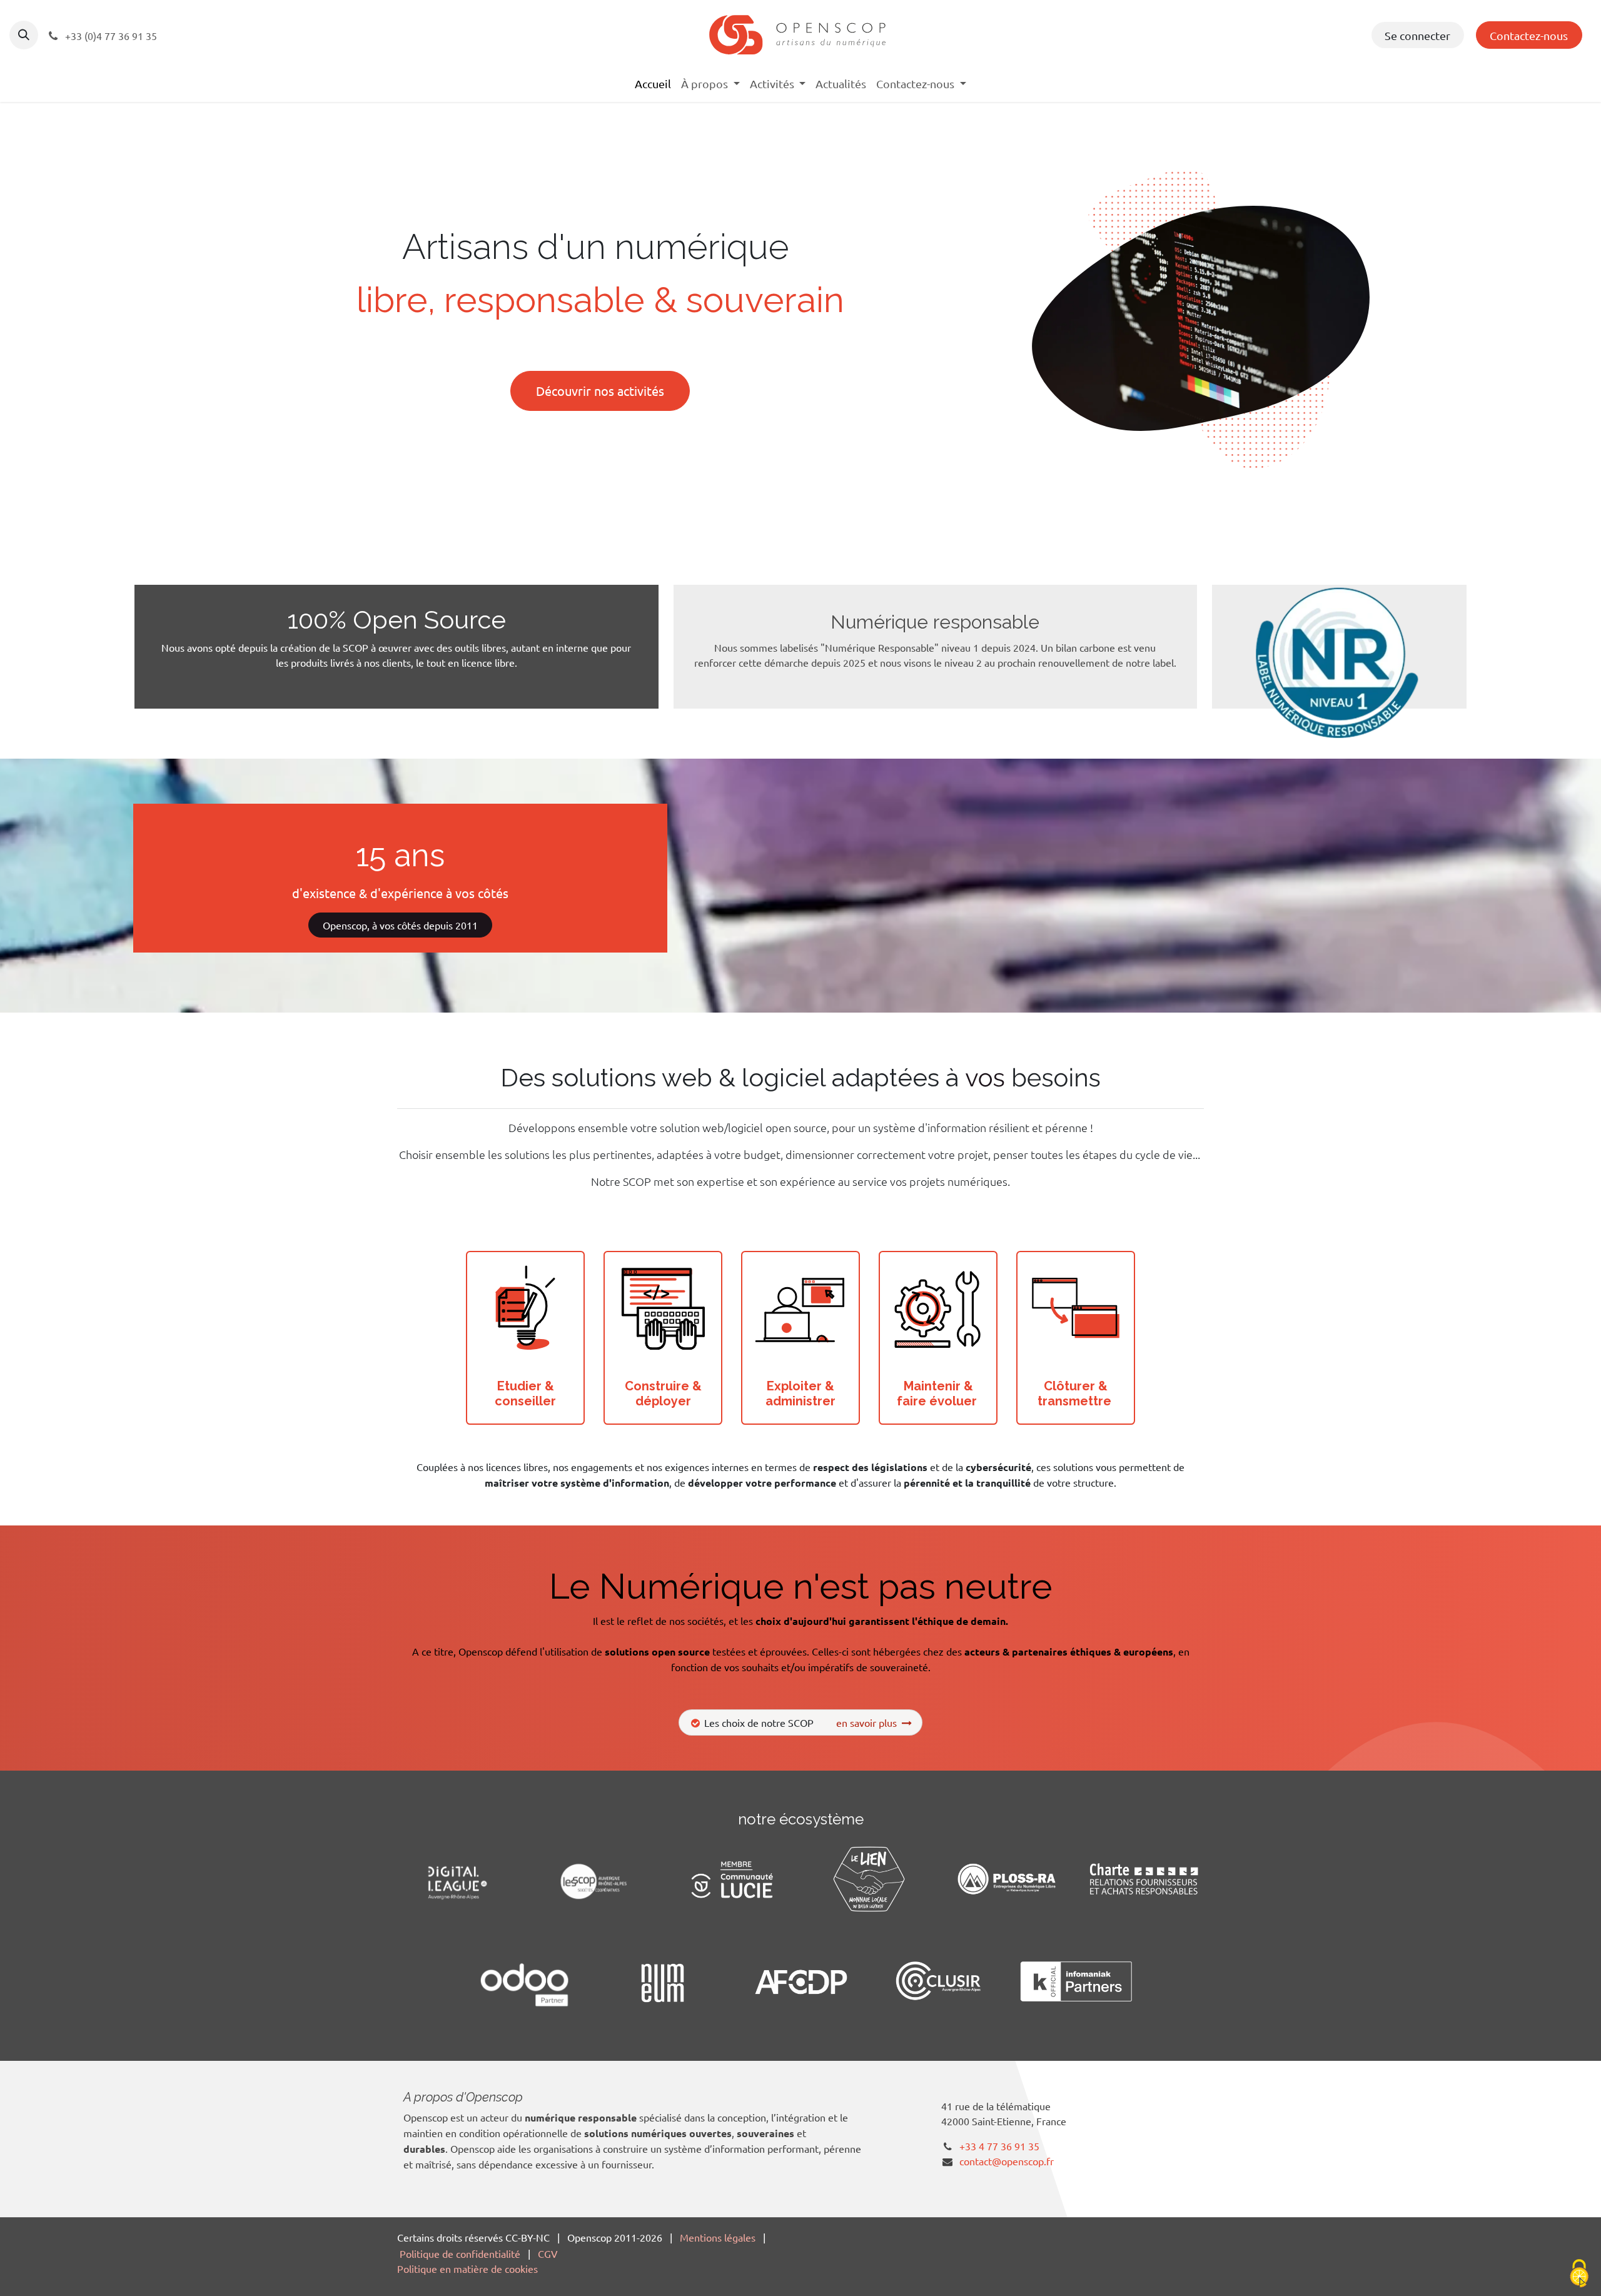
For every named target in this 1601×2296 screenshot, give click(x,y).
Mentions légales (718, 2237)
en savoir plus (869, 1722)
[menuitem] (653, 83)
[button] (24, 35)
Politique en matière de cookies (467, 2268)
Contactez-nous (1529, 35)
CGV (548, 2253)
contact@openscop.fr (1007, 2161)
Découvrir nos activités (600, 391)
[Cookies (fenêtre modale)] (1579, 2274)
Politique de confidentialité (460, 2253)
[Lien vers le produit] (525, 1310)
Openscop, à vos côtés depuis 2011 (400, 925)
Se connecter (1417, 35)
